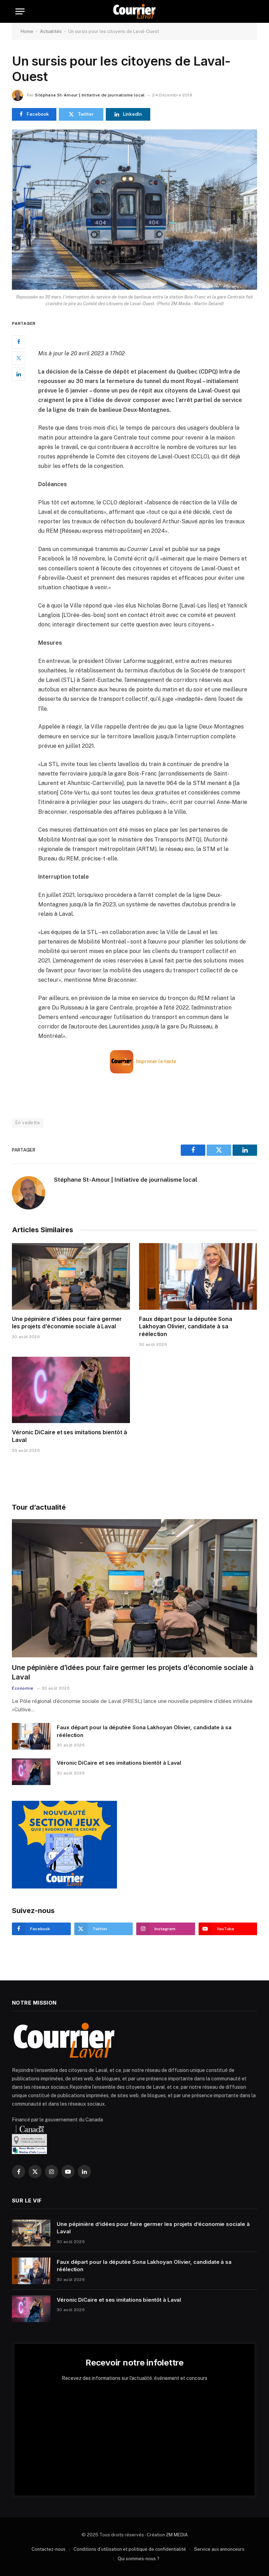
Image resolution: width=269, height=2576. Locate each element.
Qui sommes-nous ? (139, 2559)
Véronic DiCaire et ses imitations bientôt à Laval (70, 1436)
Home (27, 31)
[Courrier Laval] (134, 11)
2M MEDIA (177, 2535)
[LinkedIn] (19, 374)
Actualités (51, 31)
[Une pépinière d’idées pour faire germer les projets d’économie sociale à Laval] (71, 1276)
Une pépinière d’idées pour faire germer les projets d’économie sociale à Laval (67, 1323)
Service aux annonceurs (219, 2549)
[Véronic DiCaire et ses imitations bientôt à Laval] (71, 1390)
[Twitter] (19, 358)
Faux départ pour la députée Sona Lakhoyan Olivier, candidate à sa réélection (185, 1327)
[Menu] (20, 11)
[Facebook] (19, 342)
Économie (23, 1688)
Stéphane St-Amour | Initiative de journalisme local (90, 95)
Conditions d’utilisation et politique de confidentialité (130, 2549)
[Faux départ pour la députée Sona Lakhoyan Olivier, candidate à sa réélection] (198, 1276)
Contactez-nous (49, 2549)
